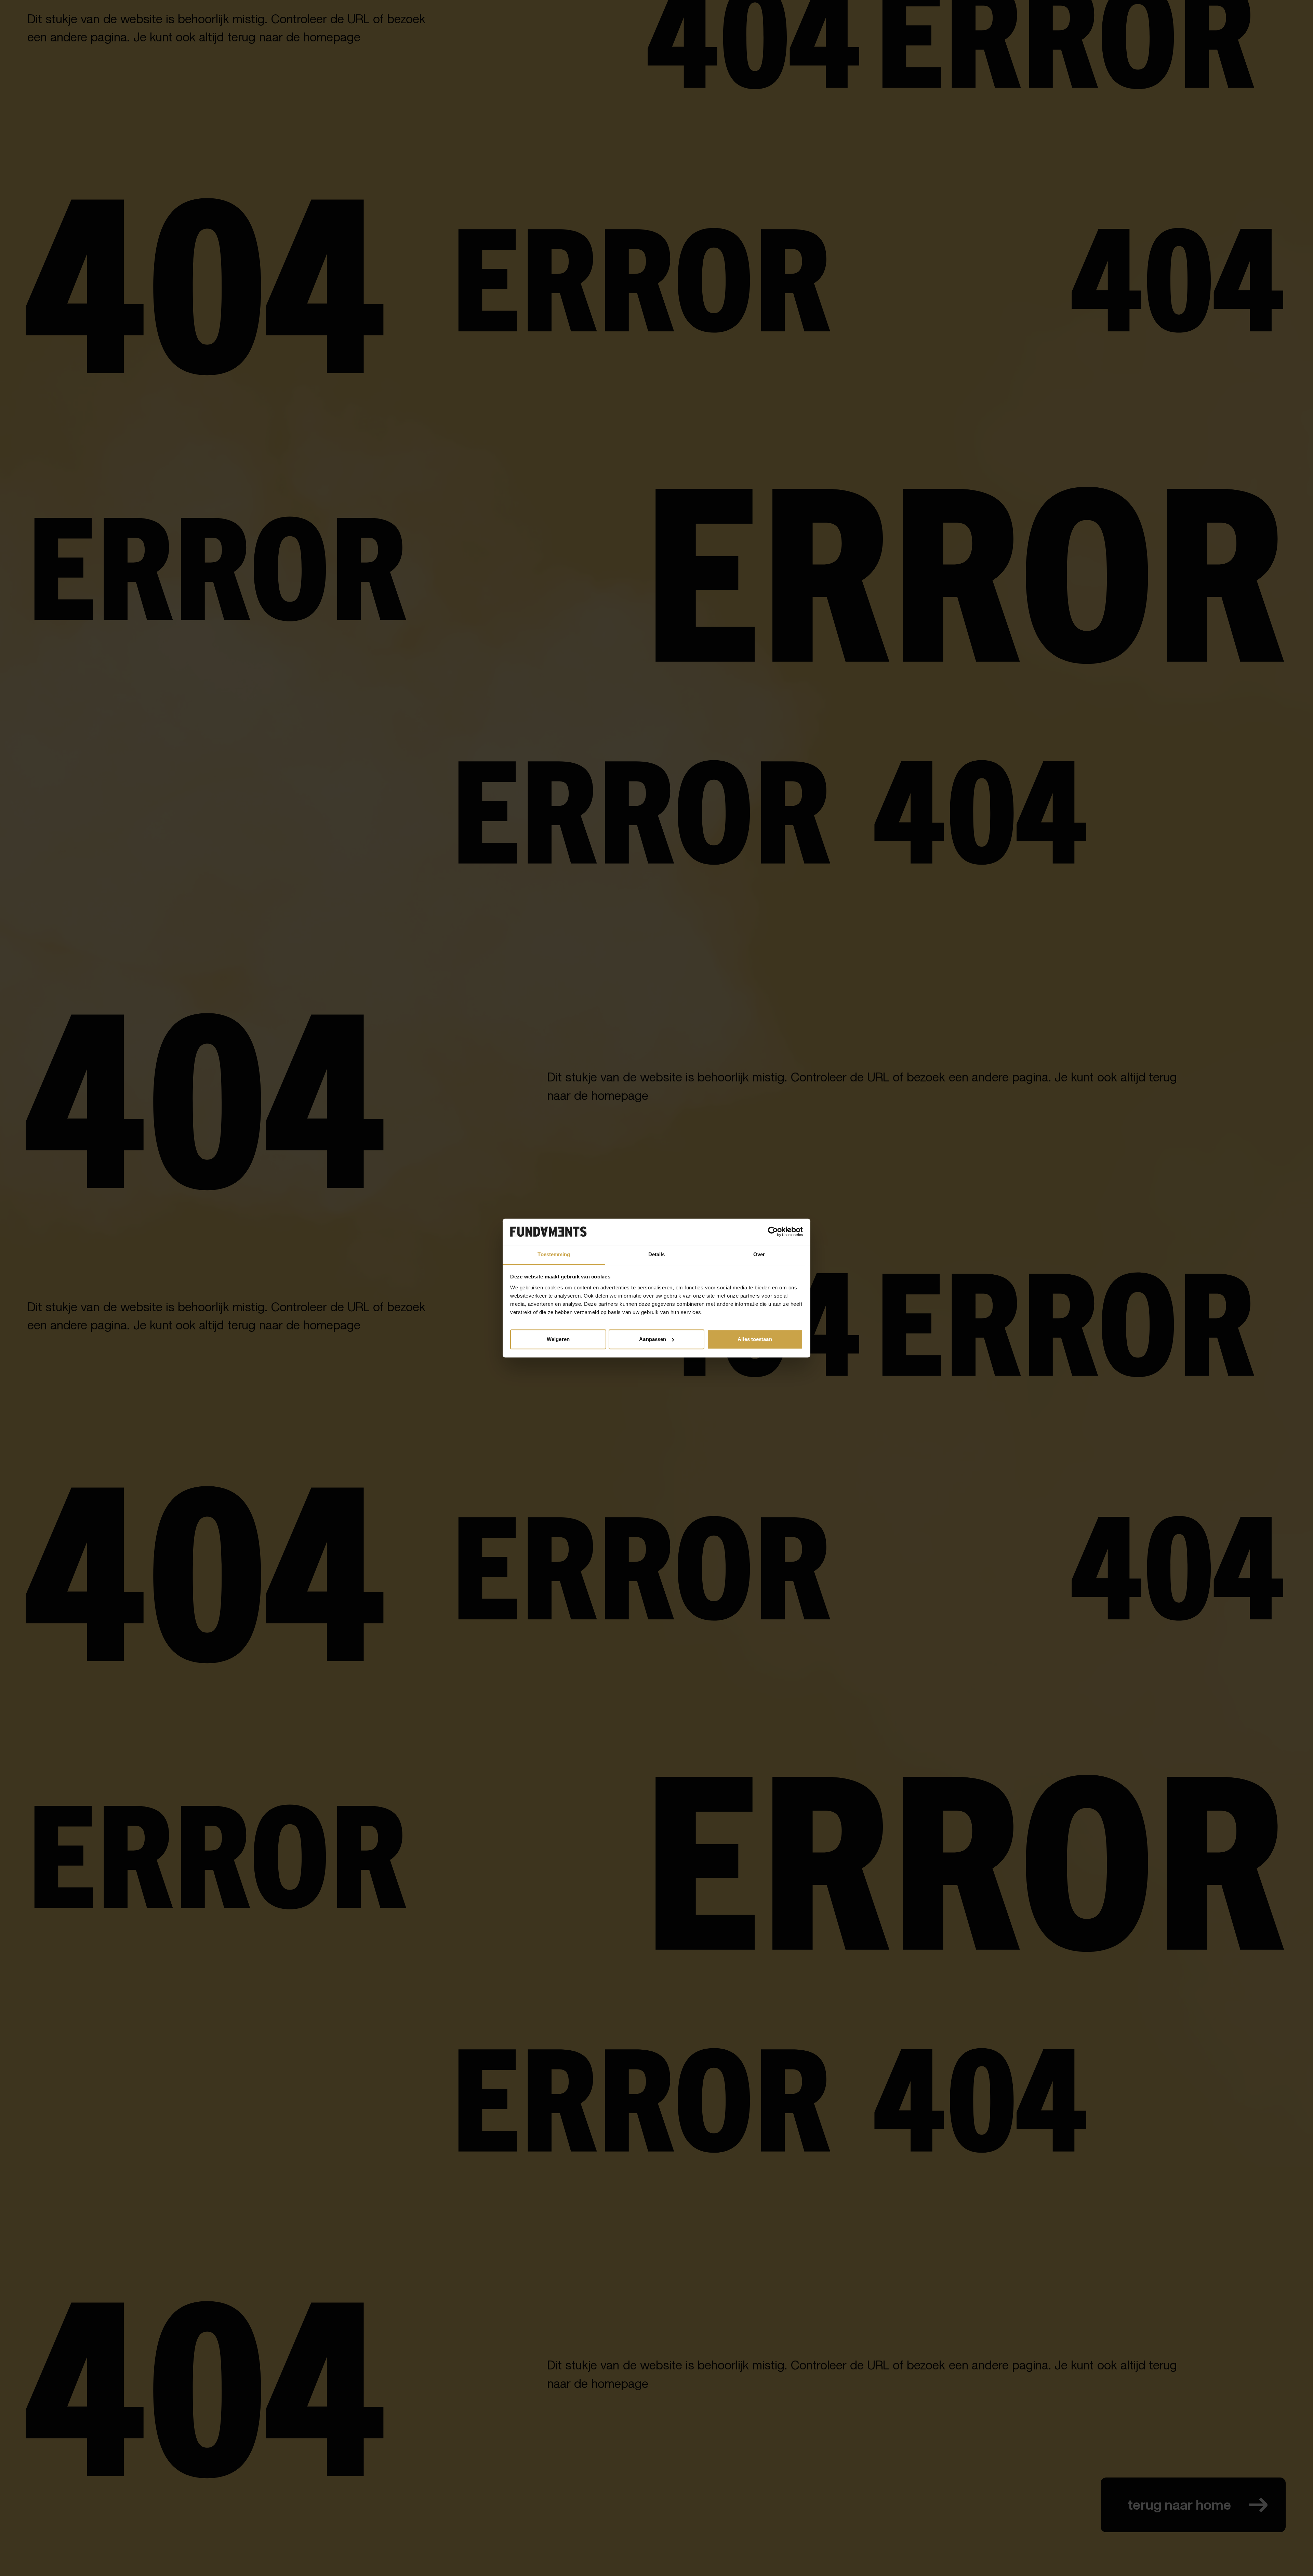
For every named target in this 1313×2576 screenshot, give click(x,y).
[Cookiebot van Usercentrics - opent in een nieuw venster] (773, 1232)
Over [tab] (759, 1254)
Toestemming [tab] (554, 1254)
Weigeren (558, 1339)
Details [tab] (657, 1254)
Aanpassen (653, 1339)
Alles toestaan (755, 1339)
